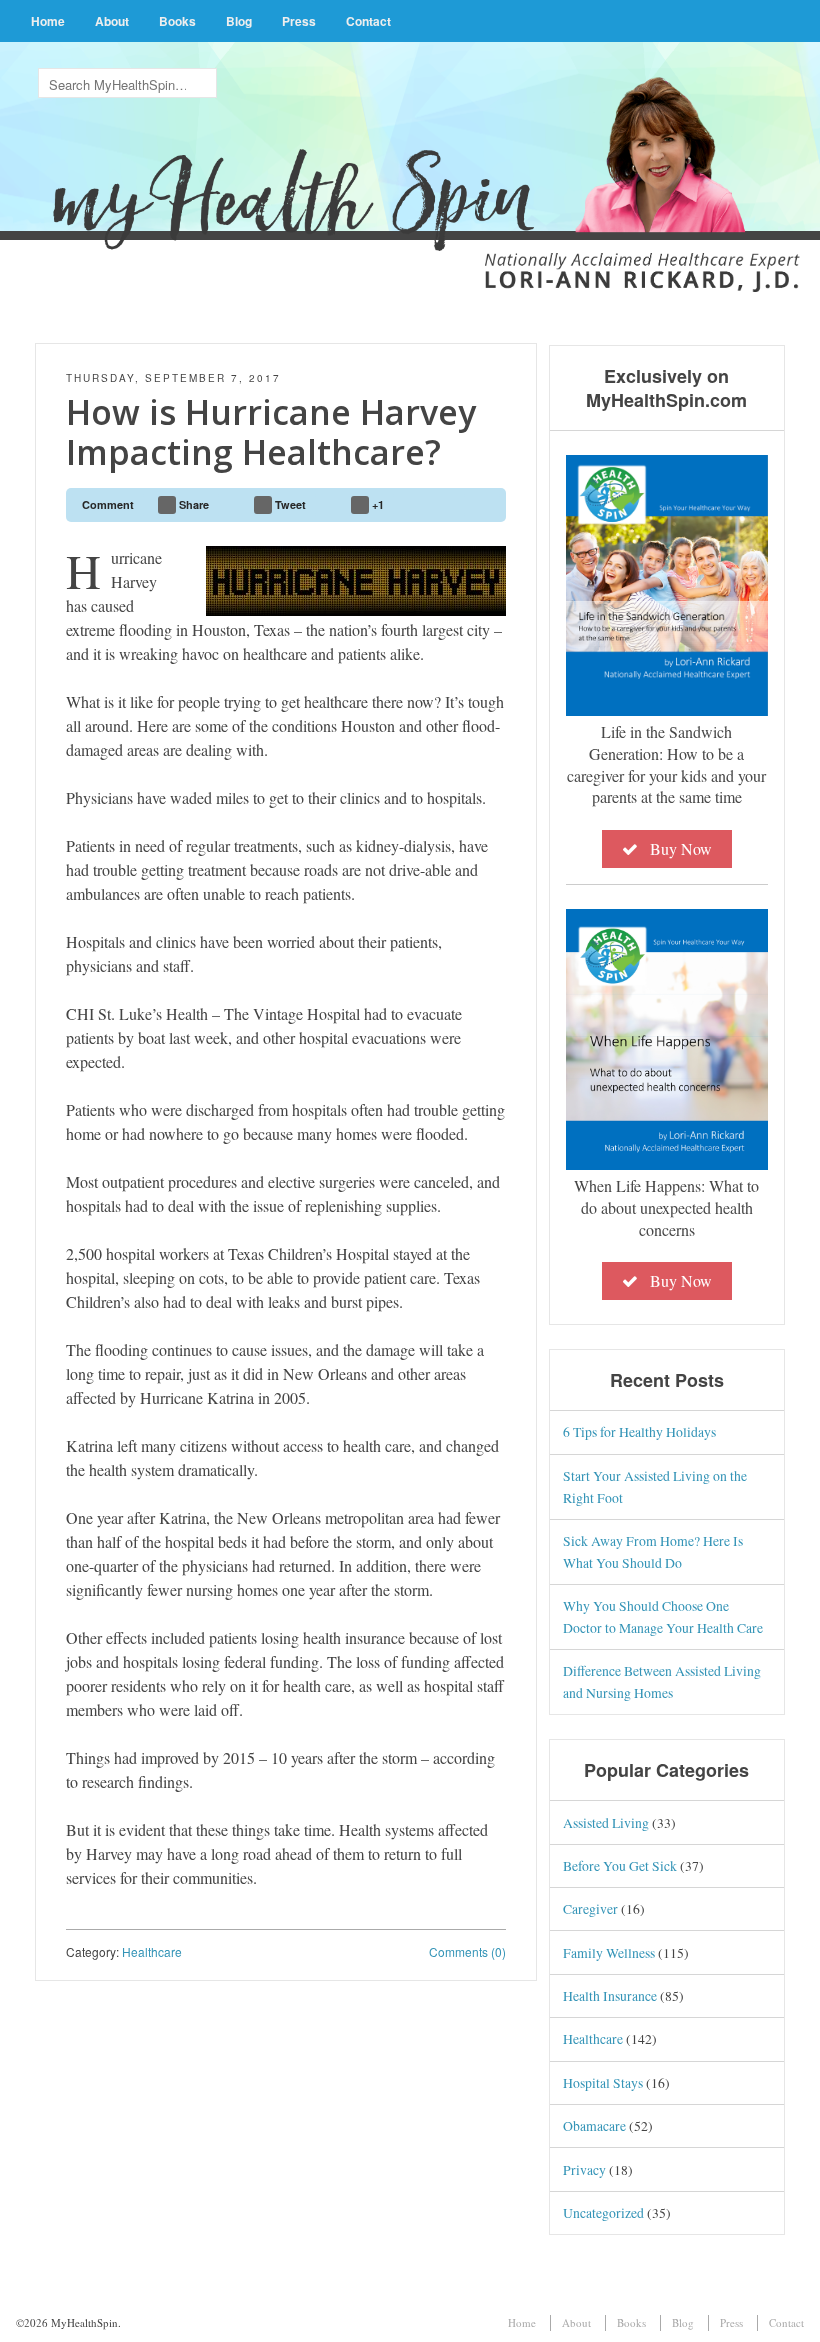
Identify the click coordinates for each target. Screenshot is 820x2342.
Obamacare (594, 2125)
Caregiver (590, 1908)
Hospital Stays (603, 2082)
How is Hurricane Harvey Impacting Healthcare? (271, 432)
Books (177, 21)
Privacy (584, 2169)
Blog (239, 21)
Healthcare (152, 1951)
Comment (108, 504)
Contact (368, 21)
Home (48, 21)
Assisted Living (606, 1822)
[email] (482, 505)
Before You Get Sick (620, 1865)
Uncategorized (603, 2212)
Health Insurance (610, 1995)
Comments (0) (467, 1951)
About (112, 21)
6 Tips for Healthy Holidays (639, 1431)
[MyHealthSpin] (409, 156)
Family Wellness (609, 1952)
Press (299, 21)
